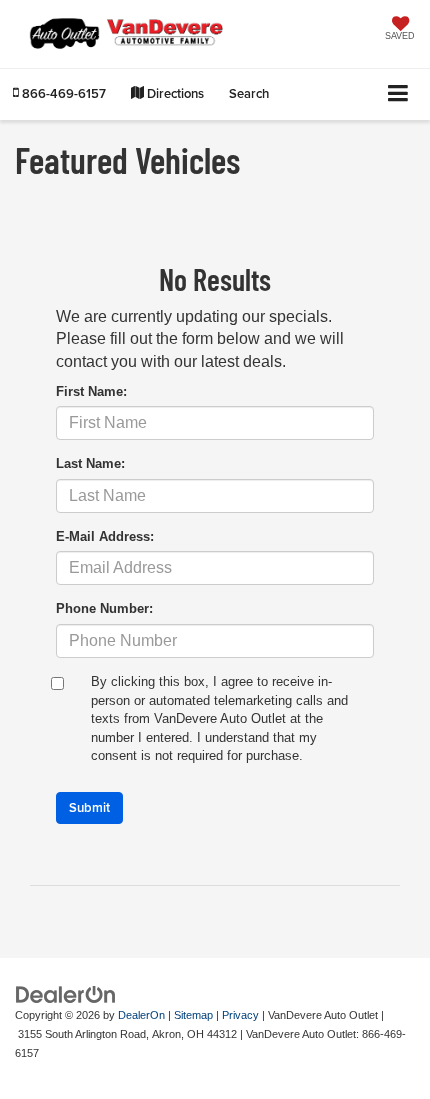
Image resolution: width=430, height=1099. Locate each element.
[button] (59, 93)
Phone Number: (104, 608)
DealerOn (141, 1015)
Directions (174, 93)
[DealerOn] (66, 994)
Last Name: (90, 463)
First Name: (91, 391)
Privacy (240, 1015)
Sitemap (193, 1015)
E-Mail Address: (105, 536)
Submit (89, 807)
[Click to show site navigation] (398, 94)
